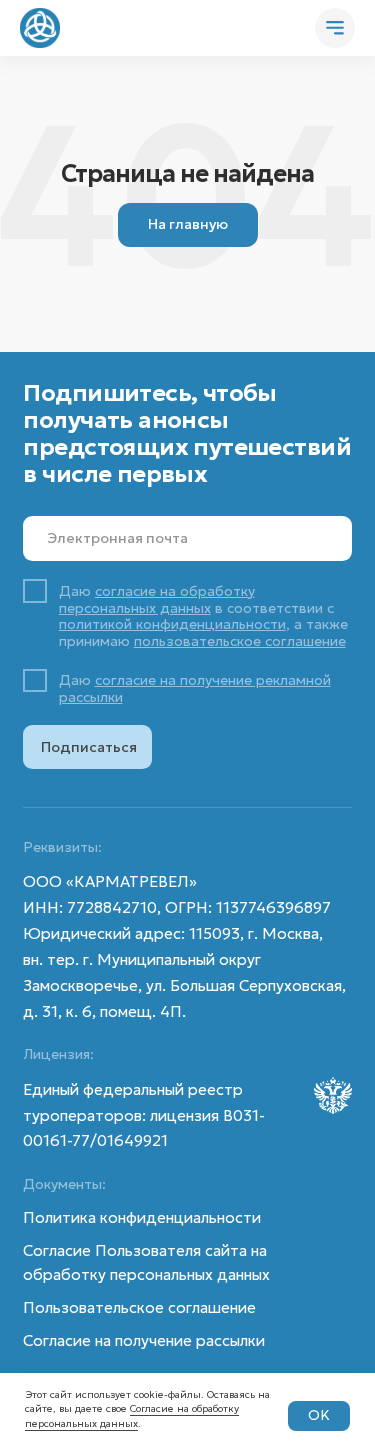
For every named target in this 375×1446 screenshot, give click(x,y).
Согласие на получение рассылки (144, 1340)
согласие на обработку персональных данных (157, 599)
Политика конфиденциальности (142, 1217)
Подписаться (89, 747)
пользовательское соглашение (240, 641)
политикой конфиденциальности (172, 624)
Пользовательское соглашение (139, 1307)
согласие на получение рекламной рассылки (195, 688)
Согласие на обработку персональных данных (132, 1416)
